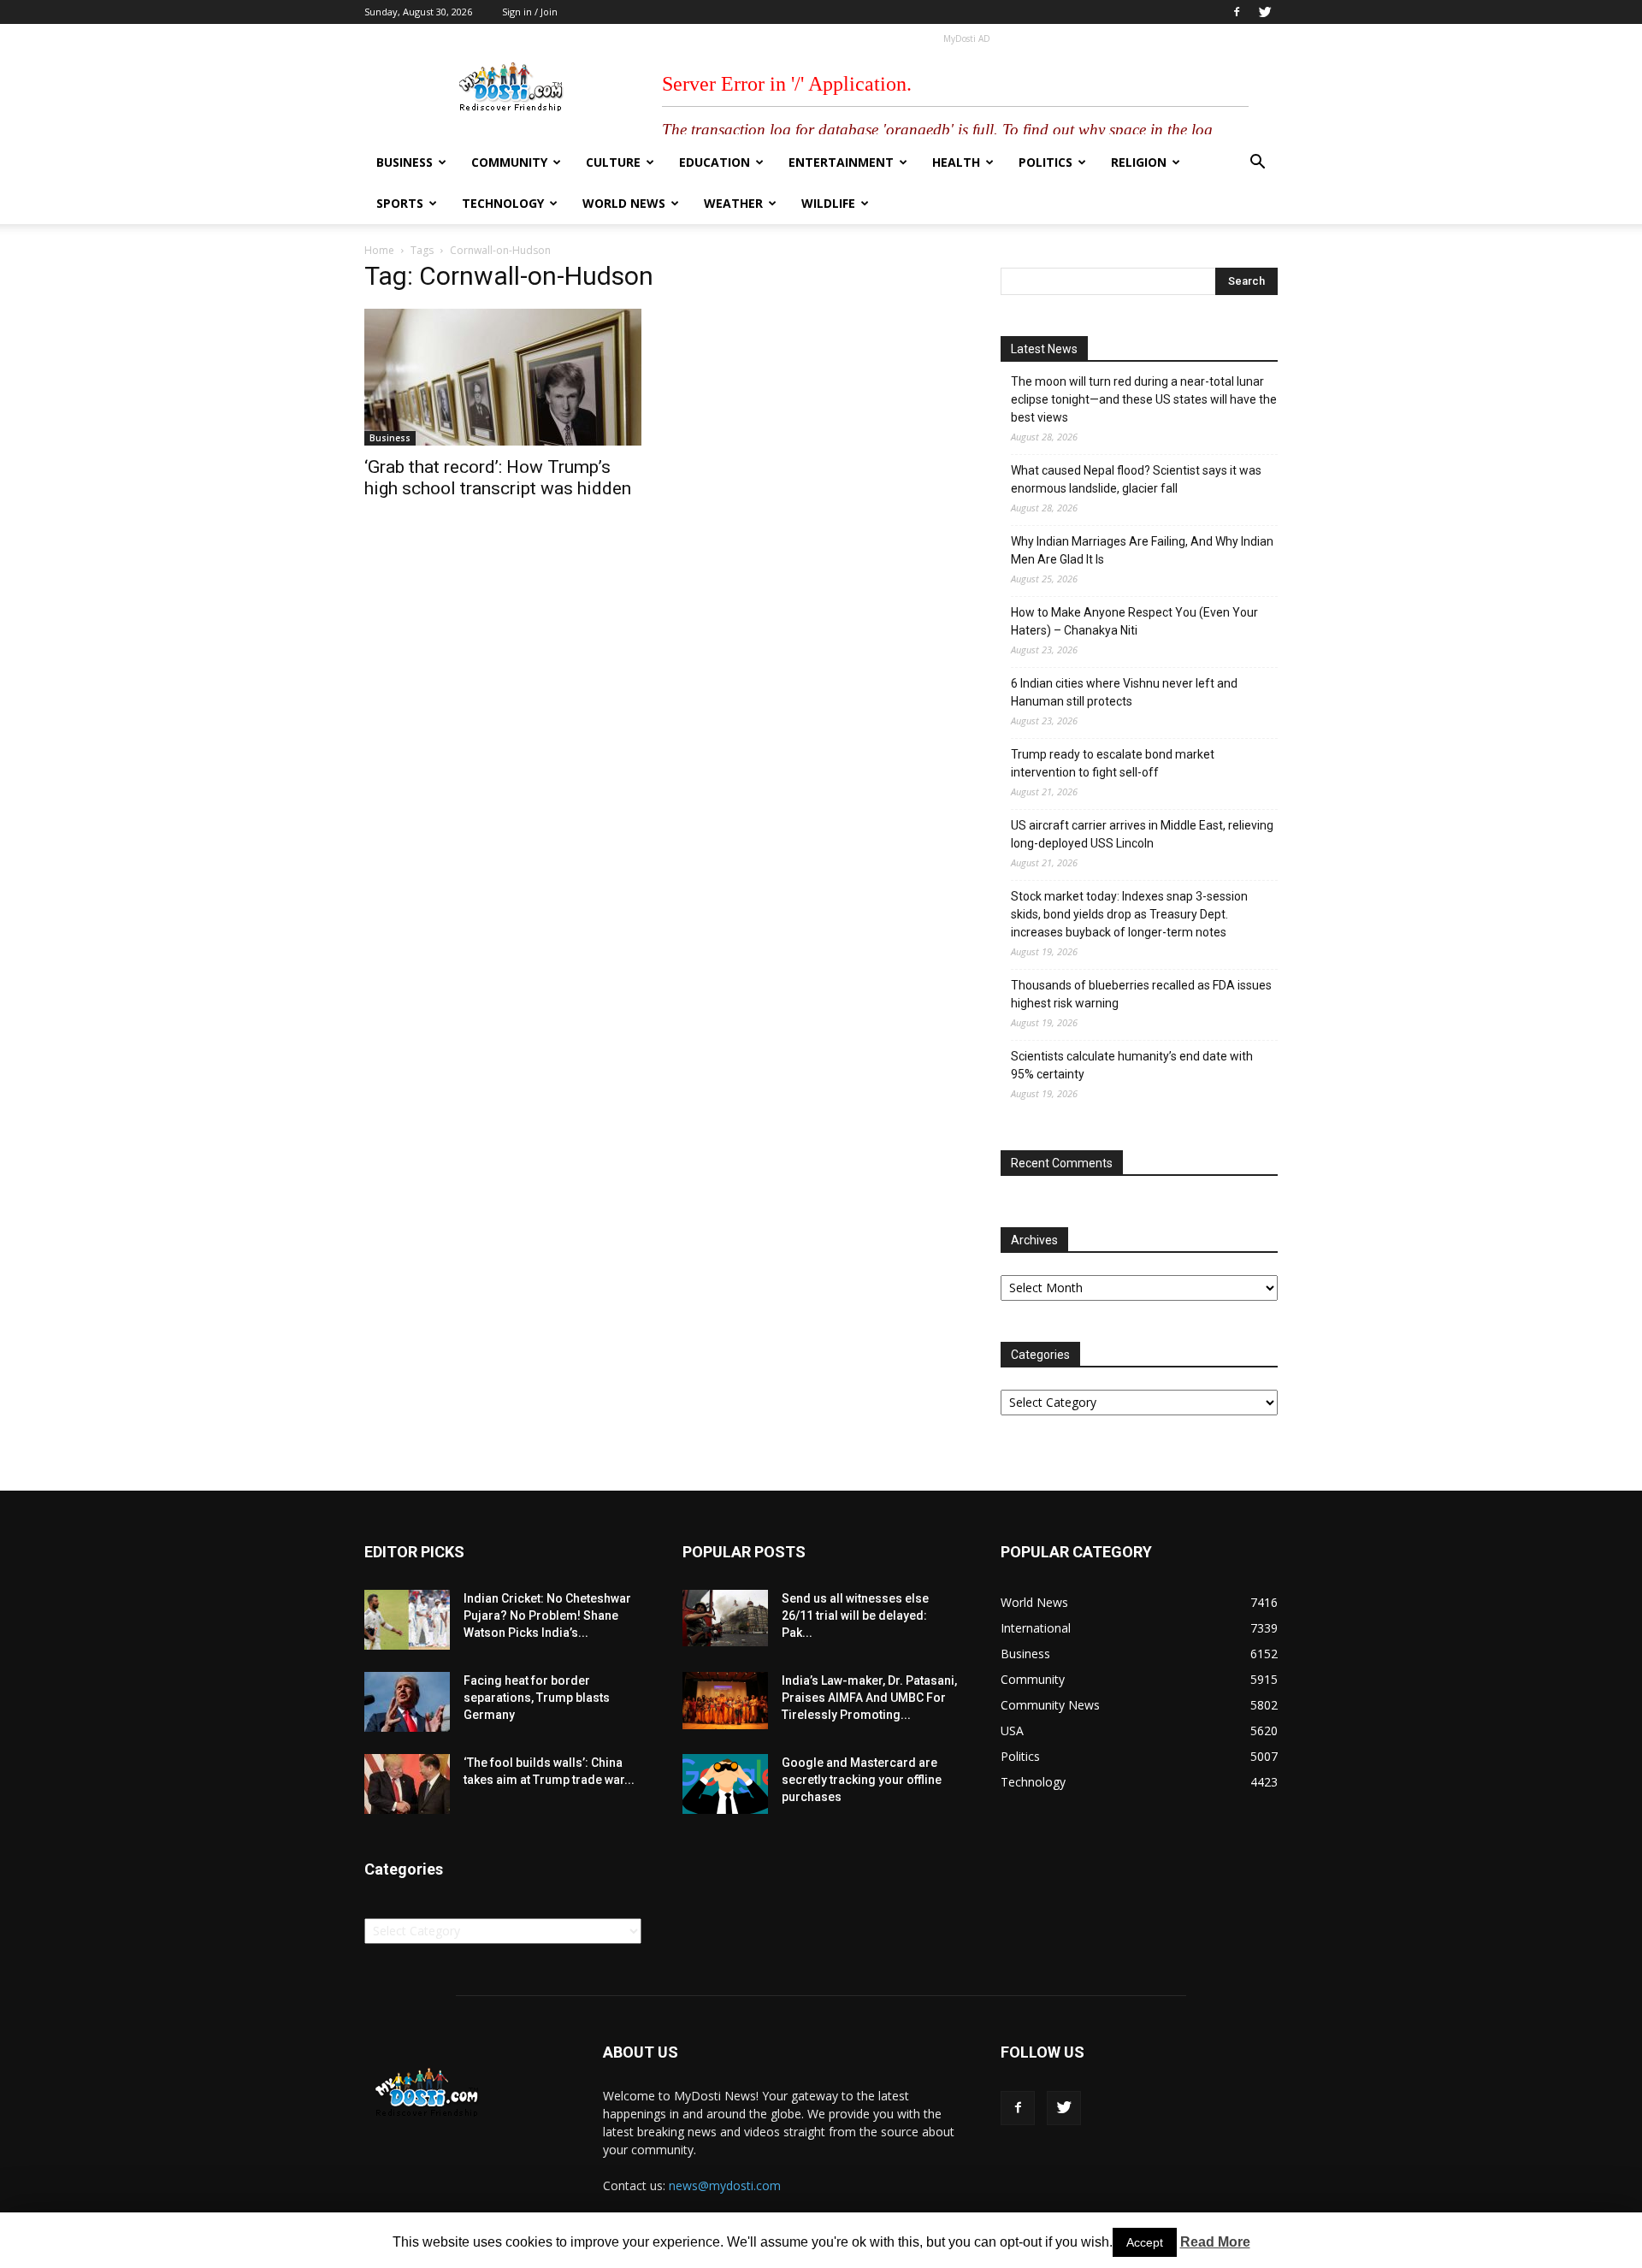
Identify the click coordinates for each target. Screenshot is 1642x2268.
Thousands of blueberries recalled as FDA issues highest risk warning (1141, 994)
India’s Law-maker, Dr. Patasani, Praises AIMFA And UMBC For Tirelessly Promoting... (869, 1698)
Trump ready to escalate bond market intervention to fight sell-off (1113, 763)
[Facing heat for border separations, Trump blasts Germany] (407, 1702)
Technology (503, 203)
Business (405, 162)
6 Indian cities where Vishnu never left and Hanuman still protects (1124, 692)
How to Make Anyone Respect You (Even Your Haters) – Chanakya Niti (1134, 621)
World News (624, 203)
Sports (400, 203)
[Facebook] (1237, 12)
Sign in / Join (530, 12)
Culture (613, 162)
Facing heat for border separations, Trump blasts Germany (537, 1698)
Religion (1139, 162)
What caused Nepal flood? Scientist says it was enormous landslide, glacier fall (1136, 479)
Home (379, 250)
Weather (733, 203)
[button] (1257, 164)
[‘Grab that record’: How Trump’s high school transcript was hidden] (503, 377)
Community (509, 162)
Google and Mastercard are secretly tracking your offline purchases (862, 1780)
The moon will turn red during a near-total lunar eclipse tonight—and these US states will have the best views (1144, 399)
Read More (1215, 2242)
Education (715, 162)
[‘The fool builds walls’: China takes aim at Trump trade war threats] (407, 1784)
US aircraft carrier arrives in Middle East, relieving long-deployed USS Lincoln (1142, 834)
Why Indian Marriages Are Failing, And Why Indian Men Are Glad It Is (1142, 550)
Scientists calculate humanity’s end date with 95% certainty (1132, 1065)
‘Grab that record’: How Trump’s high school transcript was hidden (498, 478)
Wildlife (828, 203)
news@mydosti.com (725, 2185)
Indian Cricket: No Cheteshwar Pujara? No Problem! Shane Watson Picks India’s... (547, 1615)
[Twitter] (1265, 12)
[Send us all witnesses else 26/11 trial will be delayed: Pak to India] (725, 1618)
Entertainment (841, 162)
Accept (1145, 2242)
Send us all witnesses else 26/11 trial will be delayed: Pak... (855, 1615)
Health (956, 162)
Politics (1045, 162)
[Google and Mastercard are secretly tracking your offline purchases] (725, 1784)
